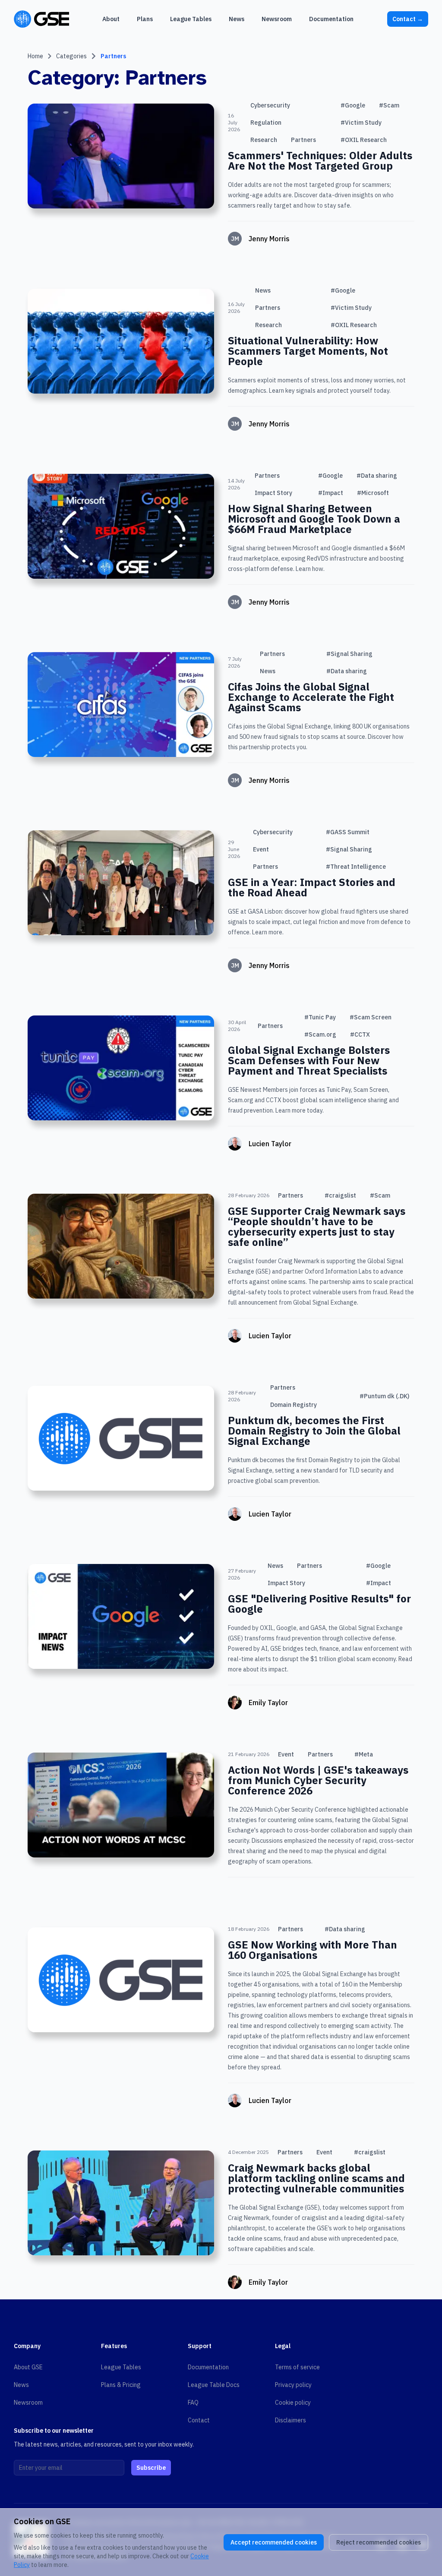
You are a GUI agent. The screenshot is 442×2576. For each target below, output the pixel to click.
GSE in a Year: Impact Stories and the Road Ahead (312, 887)
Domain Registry (294, 1405)
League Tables (121, 2367)
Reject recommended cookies (379, 2542)
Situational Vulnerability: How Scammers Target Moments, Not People (308, 351)
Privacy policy (293, 2385)
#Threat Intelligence (356, 867)
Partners (113, 56)
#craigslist (340, 1195)
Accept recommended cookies (274, 2542)
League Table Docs (214, 2385)
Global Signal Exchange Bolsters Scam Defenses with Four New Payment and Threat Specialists (309, 1060)
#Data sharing (377, 476)
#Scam (389, 105)
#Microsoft (373, 493)
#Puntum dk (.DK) (384, 1396)
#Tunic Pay (320, 1017)
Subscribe (151, 2468)
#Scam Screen (371, 1017)
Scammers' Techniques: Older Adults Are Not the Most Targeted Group (320, 161)
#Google (353, 105)
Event (261, 849)
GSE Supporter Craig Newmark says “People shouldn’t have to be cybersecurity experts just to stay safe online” (317, 1227)
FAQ (193, 2403)
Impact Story (273, 493)
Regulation (266, 123)
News (263, 290)
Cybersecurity (270, 105)
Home (35, 56)
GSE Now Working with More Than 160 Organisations (313, 1950)
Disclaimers (290, 2420)
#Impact (331, 493)
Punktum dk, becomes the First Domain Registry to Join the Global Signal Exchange (314, 1431)
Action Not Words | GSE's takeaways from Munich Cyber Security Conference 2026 (318, 1780)
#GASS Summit (348, 832)
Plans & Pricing (121, 2385)
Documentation (208, 2367)
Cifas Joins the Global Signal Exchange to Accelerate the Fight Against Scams (311, 697)
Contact (408, 19)
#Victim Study (361, 123)
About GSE (28, 2367)
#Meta (364, 1754)
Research (264, 140)
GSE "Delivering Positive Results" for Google (319, 1604)
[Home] (41, 19)
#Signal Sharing (349, 654)
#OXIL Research (364, 140)
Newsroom (28, 2403)
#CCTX (360, 1034)
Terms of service (297, 2367)
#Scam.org (320, 1034)
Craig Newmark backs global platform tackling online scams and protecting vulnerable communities (316, 2178)
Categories (71, 56)
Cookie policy (293, 2403)
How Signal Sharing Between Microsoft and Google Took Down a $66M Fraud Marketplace (314, 519)
